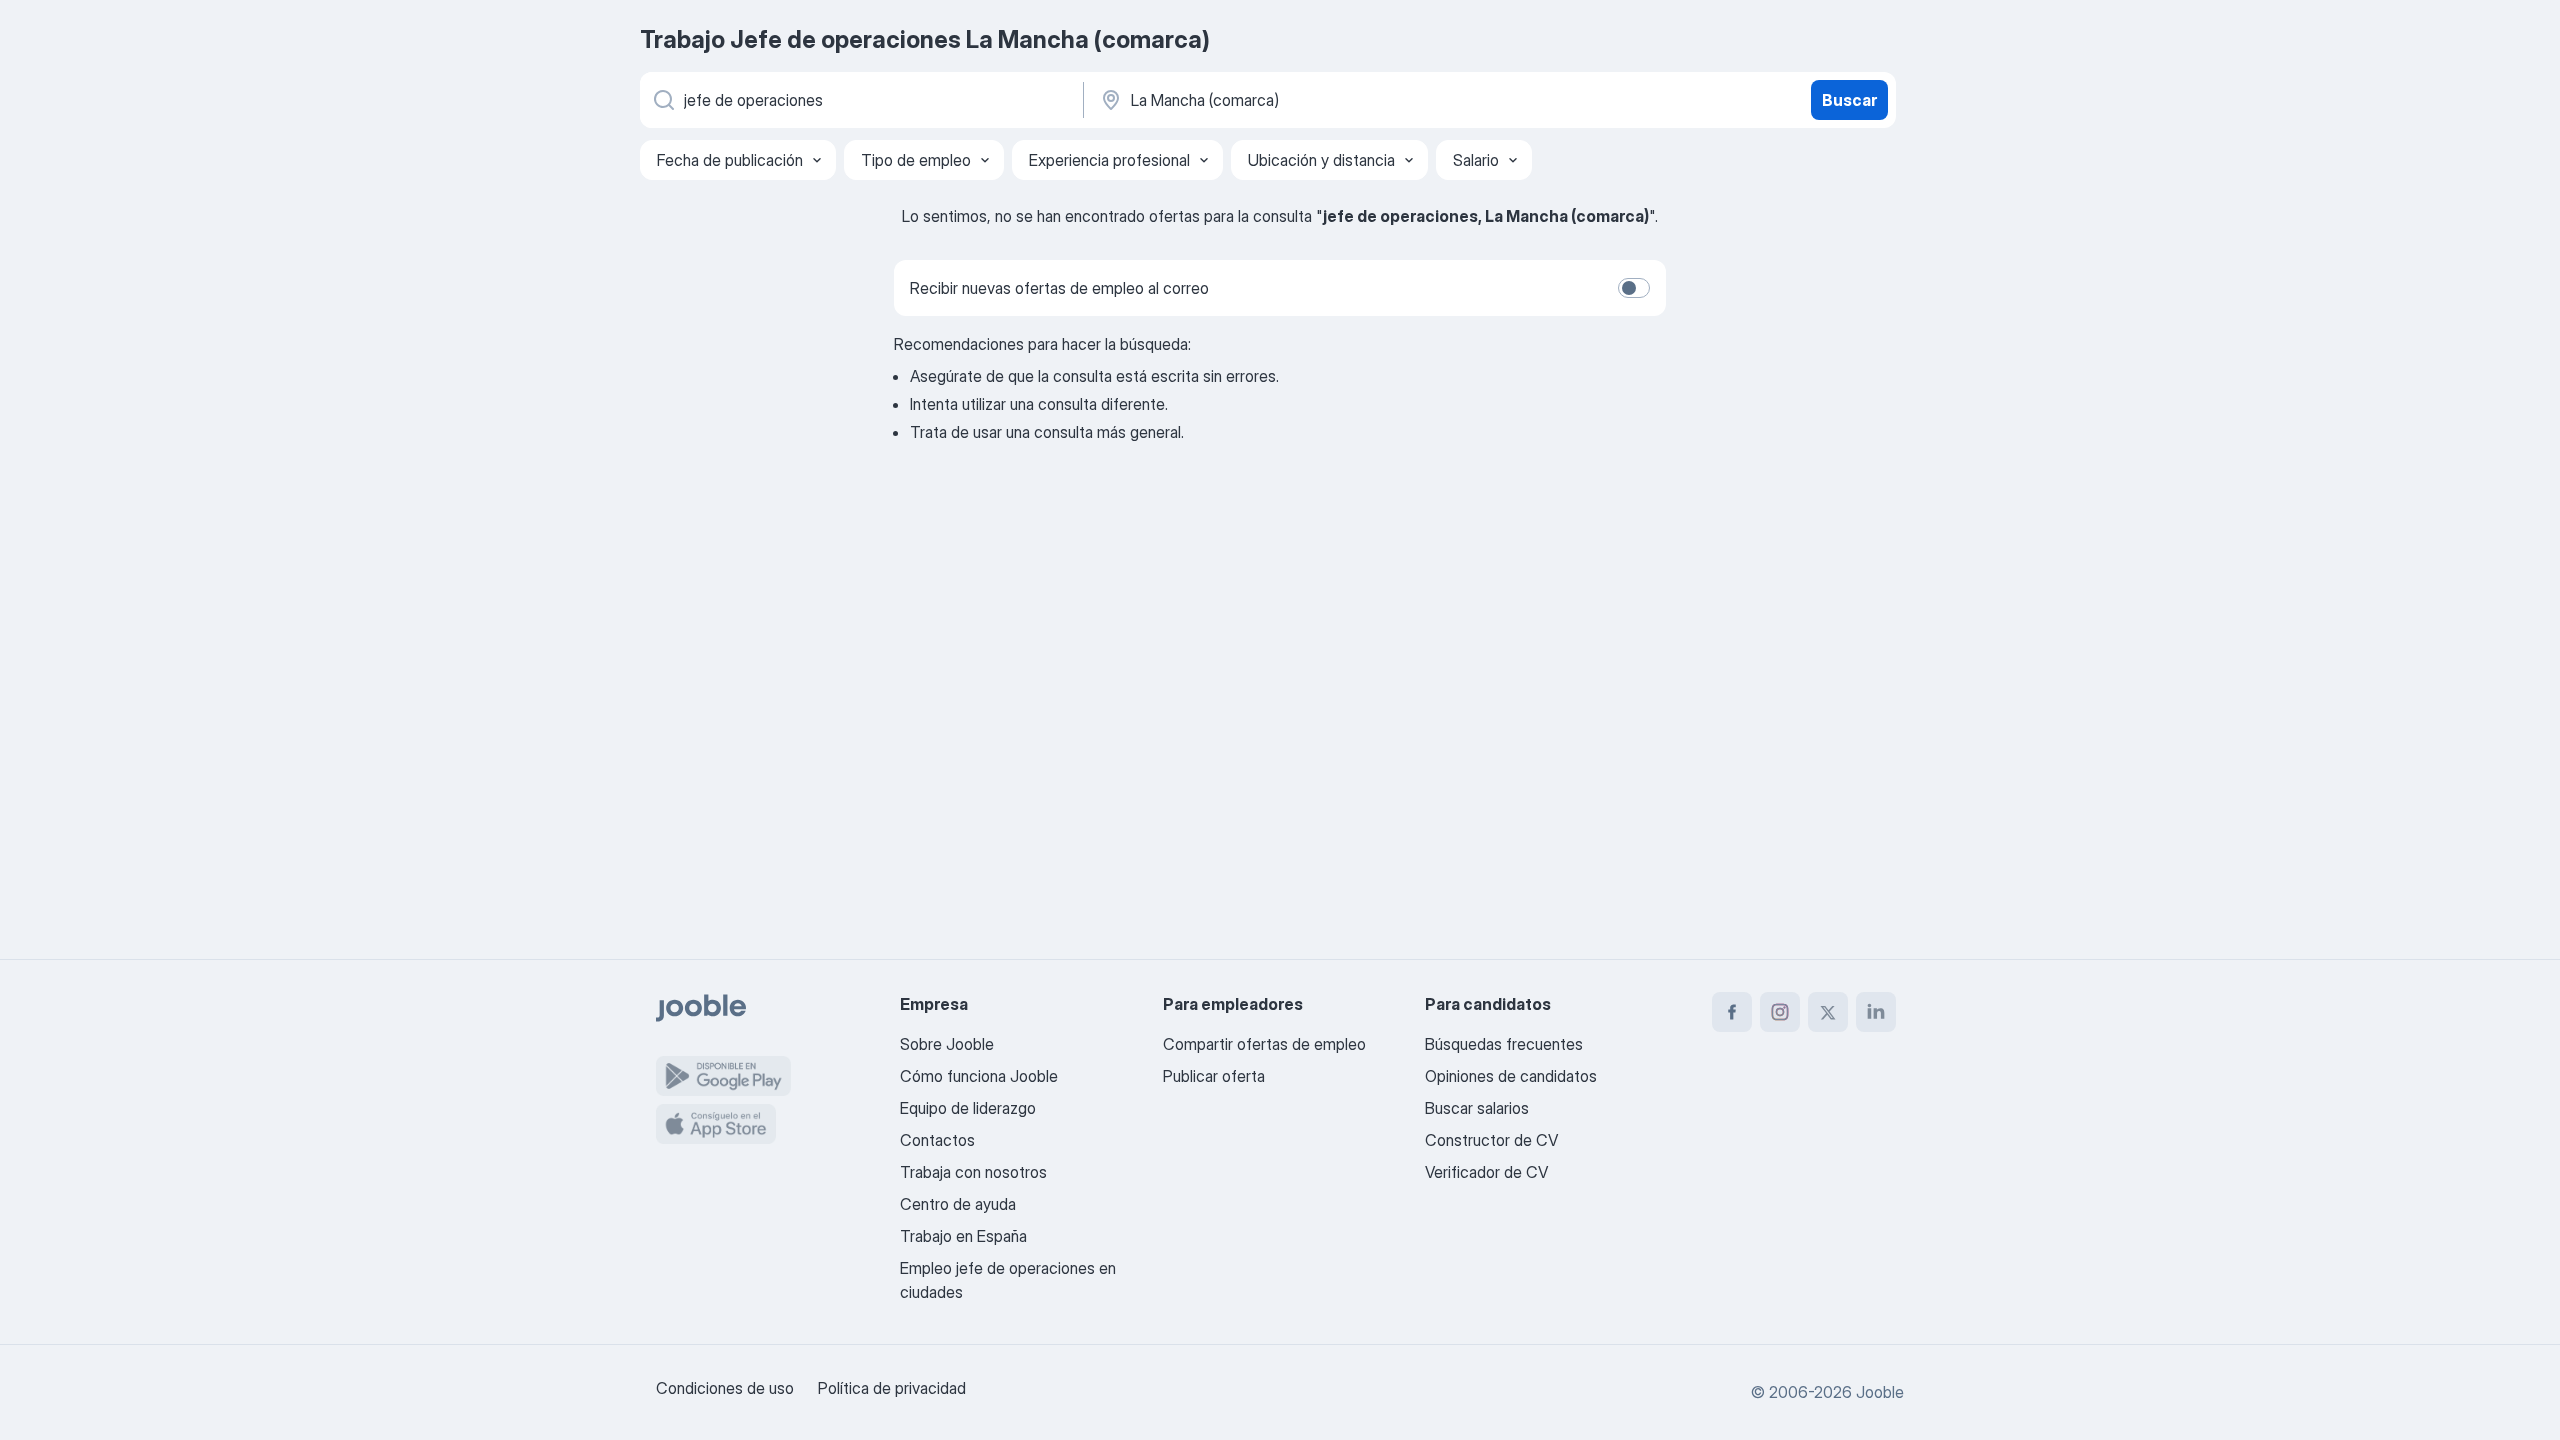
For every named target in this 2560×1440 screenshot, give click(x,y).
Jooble (1880, 1392)
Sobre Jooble (947, 1044)
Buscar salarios (1477, 1108)
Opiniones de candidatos (1511, 1076)
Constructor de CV (1491, 1140)
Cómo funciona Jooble (979, 1076)
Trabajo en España (963, 1236)
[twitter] (1828, 1012)
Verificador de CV (1486, 1172)
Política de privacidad (892, 1388)
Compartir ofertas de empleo (1264, 1044)
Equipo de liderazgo (968, 1108)
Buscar (1849, 100)
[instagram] (1780, 1012)
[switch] (1634, 288)
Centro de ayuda (958, 1204)
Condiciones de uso (725, 1388)
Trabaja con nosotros (973, 1172)
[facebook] (1732, 1012)
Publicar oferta (1214, 1076)
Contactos (937, 1140)
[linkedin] (1876, 1012)
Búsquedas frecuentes (1504, 1044)
